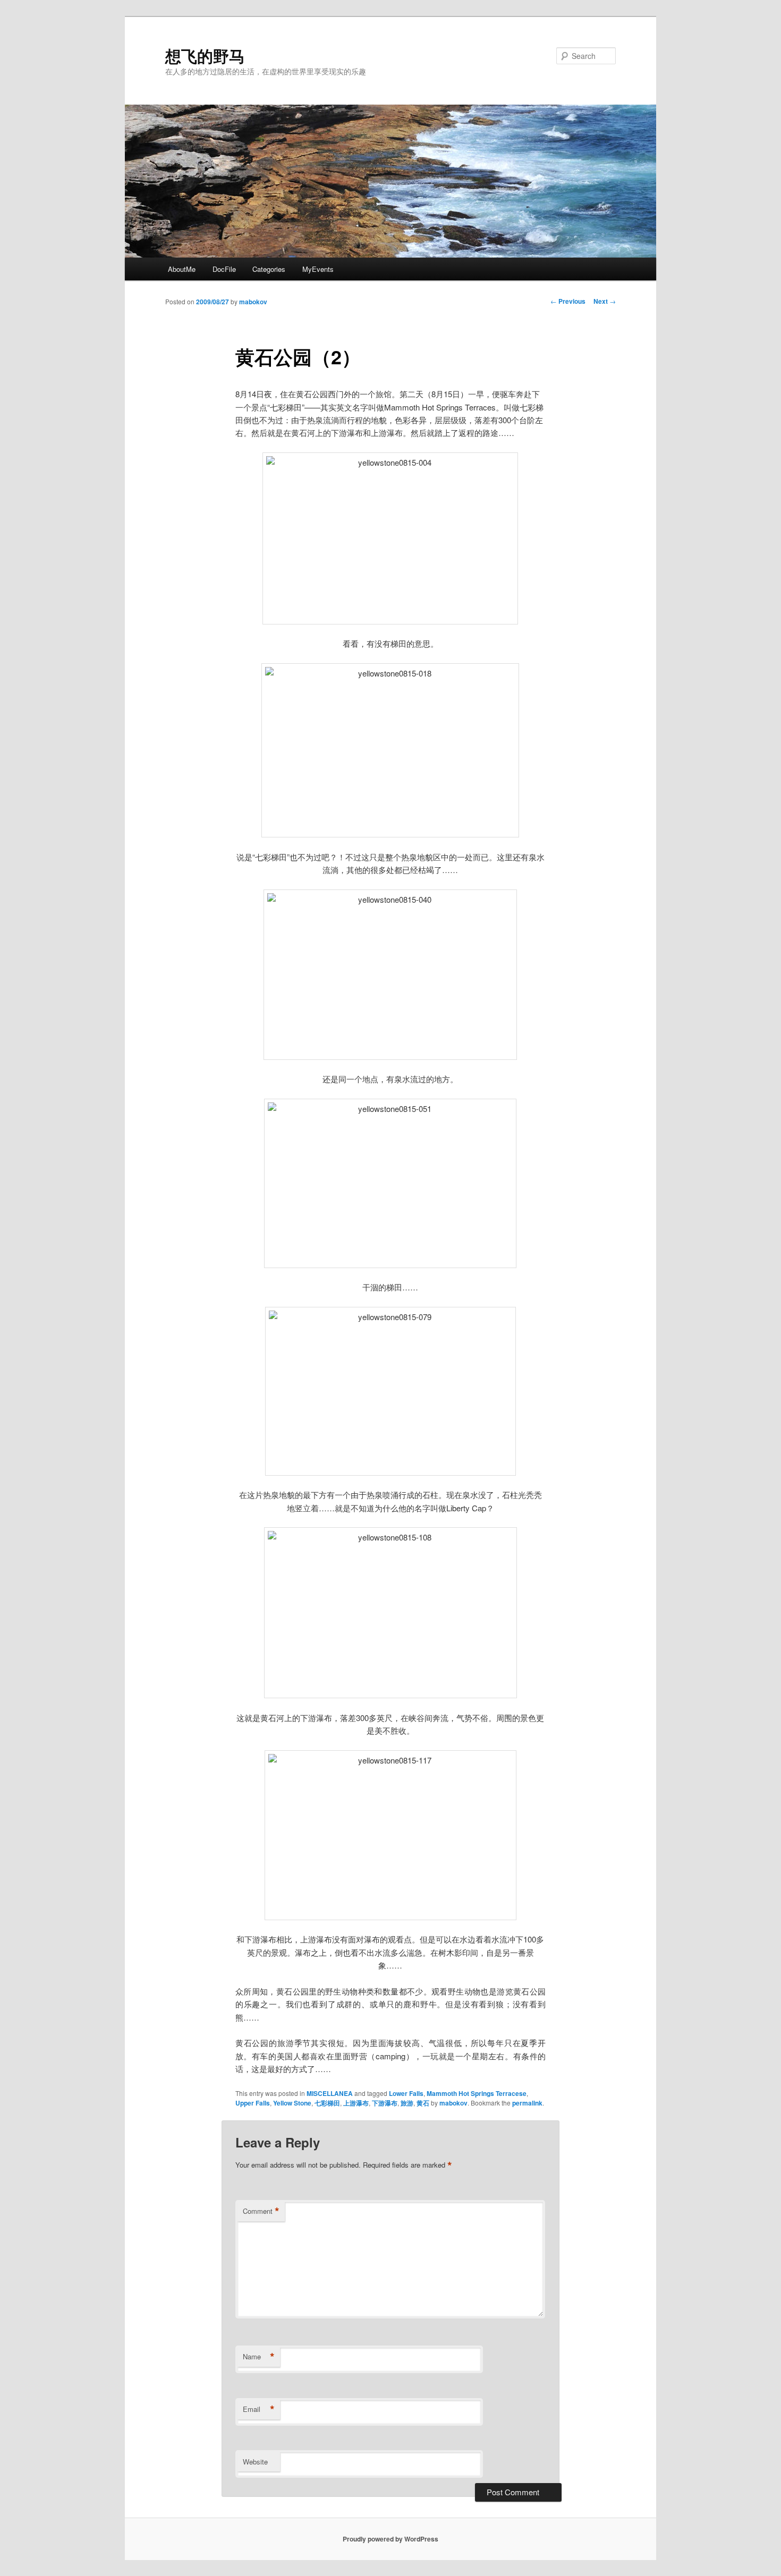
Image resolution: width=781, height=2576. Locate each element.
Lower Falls (406, 2093)
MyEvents (318, 269)
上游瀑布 (356, 2103)
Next (605, 301)
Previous (568, 301)
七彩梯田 (327, 2103)
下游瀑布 (385, 2103)
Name (259, 2357)
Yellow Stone (292, 2103)
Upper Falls (253, 2103)
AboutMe (182, 269)
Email (259, 2409)
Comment (261, 2211)
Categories (269, 269)
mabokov (253, 302)
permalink (527, 2103)
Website (255, 2462)
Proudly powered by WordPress (390, 2539)
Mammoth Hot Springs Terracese (477, 2093)
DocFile (224, 269)
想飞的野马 (205, 55)
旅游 (407, 2103)
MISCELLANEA (330, 2093)
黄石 (423, 2103)
